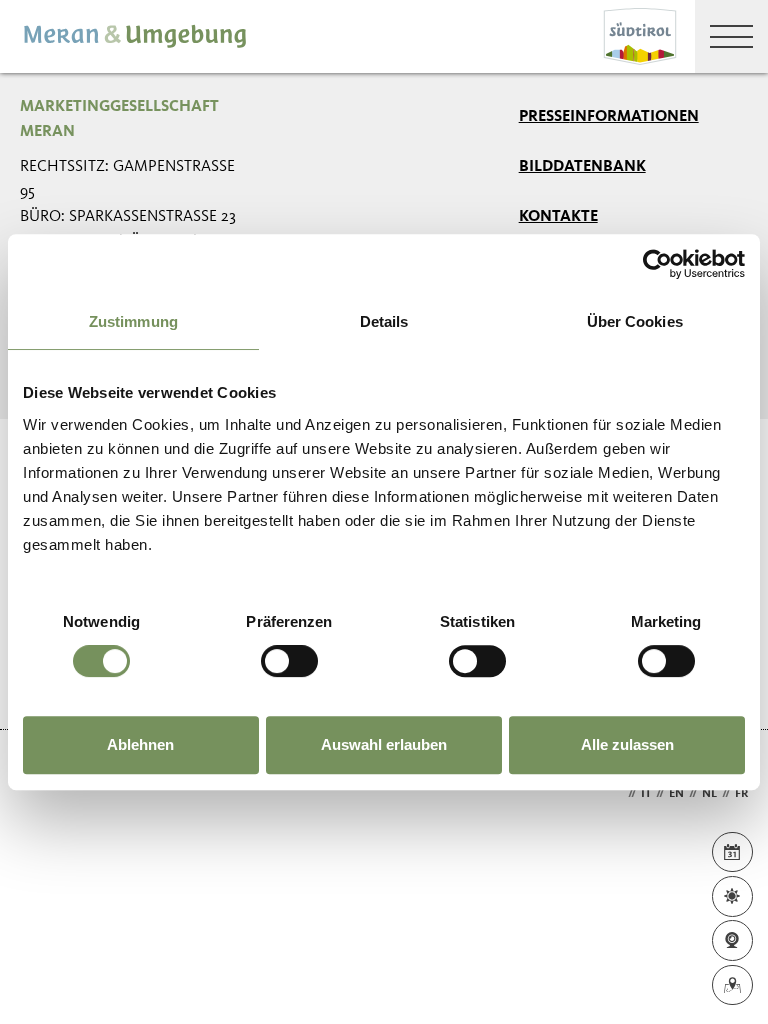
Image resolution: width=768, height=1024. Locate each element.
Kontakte (558, 217)
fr (741, 794)
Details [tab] (384, 321)
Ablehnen (140, 744)
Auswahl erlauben (384, 744)
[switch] (289, 661)
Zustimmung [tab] (133, 321)
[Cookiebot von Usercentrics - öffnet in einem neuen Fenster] (657, 264)
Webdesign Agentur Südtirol (44, 794)
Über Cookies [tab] (635, 321)
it (646, 794)
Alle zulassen (627, 744)
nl (709, 794)
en (676, 794)
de (616, 794)
